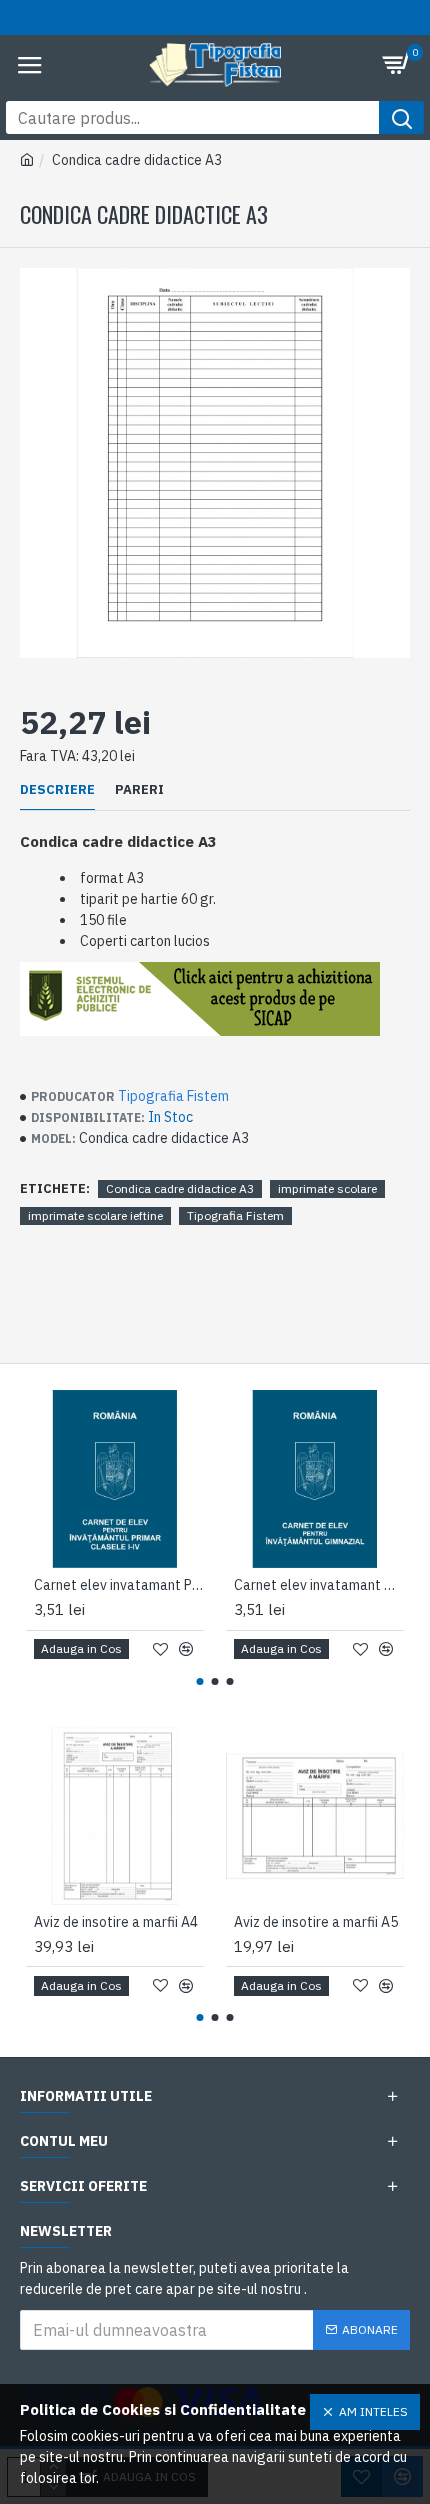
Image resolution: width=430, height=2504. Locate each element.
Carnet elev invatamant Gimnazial (319, 1585)
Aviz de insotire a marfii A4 (116, 1922)
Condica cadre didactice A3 (180, 1188)
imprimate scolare (327, 1188)
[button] (200, 1681)
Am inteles (373, 2411)
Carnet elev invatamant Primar (119, 1585)
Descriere (57, 790)
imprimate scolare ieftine (95, 1215)
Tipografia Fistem (173, 1096)
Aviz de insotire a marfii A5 (316, 1922)
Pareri (139, 790)
